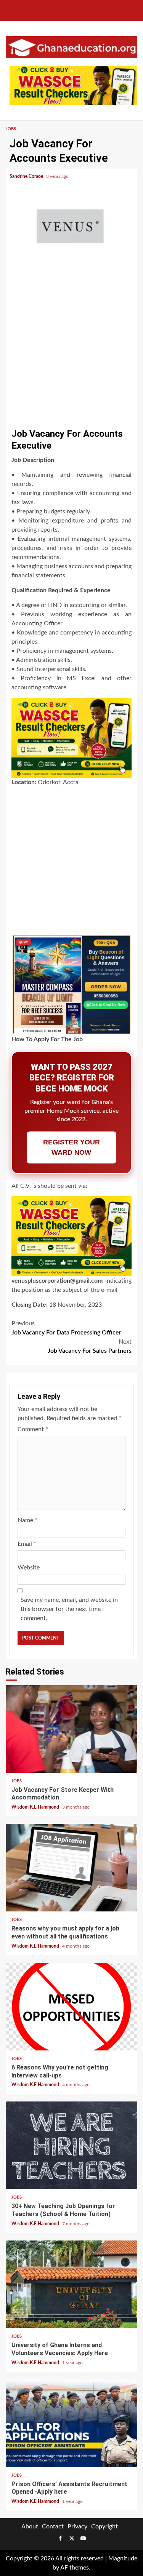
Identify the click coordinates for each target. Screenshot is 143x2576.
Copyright (104, 2526)
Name (27, 1520)
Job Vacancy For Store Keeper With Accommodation (71, 1729)
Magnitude (123, 2558)
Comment (33, 1429)
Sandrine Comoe (27, 176)
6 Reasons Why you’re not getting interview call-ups (71, 2007)
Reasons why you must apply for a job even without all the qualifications (71, 1868)
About (30, 2526)
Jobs (11, 129)
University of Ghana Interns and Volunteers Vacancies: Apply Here (71, 2284)
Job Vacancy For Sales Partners (90, 1346)
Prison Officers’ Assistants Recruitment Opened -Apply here (71, 2423)
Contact (53, 2526)
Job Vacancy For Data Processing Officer (66, 1328)
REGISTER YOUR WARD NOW (71, 1147)
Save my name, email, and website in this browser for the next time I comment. (69, 1609)
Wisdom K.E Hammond (36, 1807)
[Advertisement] (71, 349)
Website (29, 1568)
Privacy (77, 2526)
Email (27, 1544)
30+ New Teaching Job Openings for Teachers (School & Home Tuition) (71, 2145)
